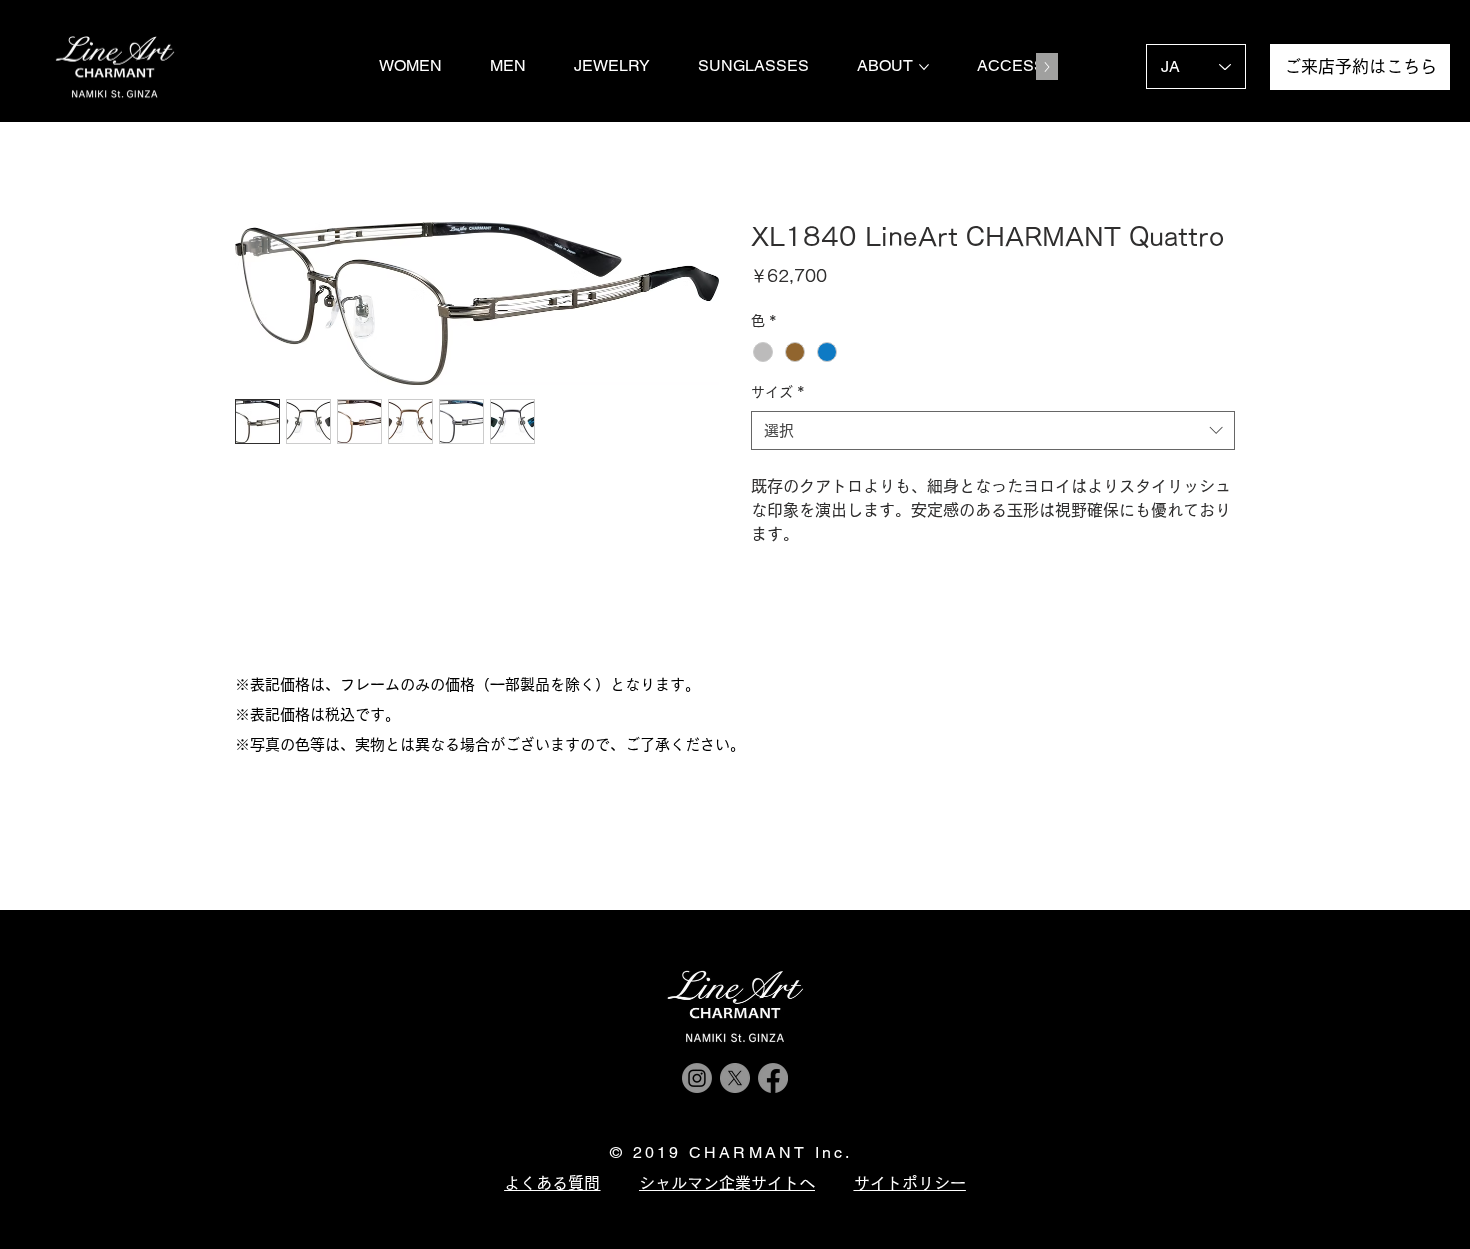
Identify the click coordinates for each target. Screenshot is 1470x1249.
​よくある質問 (552, 1183)
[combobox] (993, 430)
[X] (735, 1078)
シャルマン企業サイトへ (727, 1183)
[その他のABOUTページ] (924, 67)
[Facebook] (773, 1078)
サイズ (778, 392)
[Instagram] (697, 1078)
